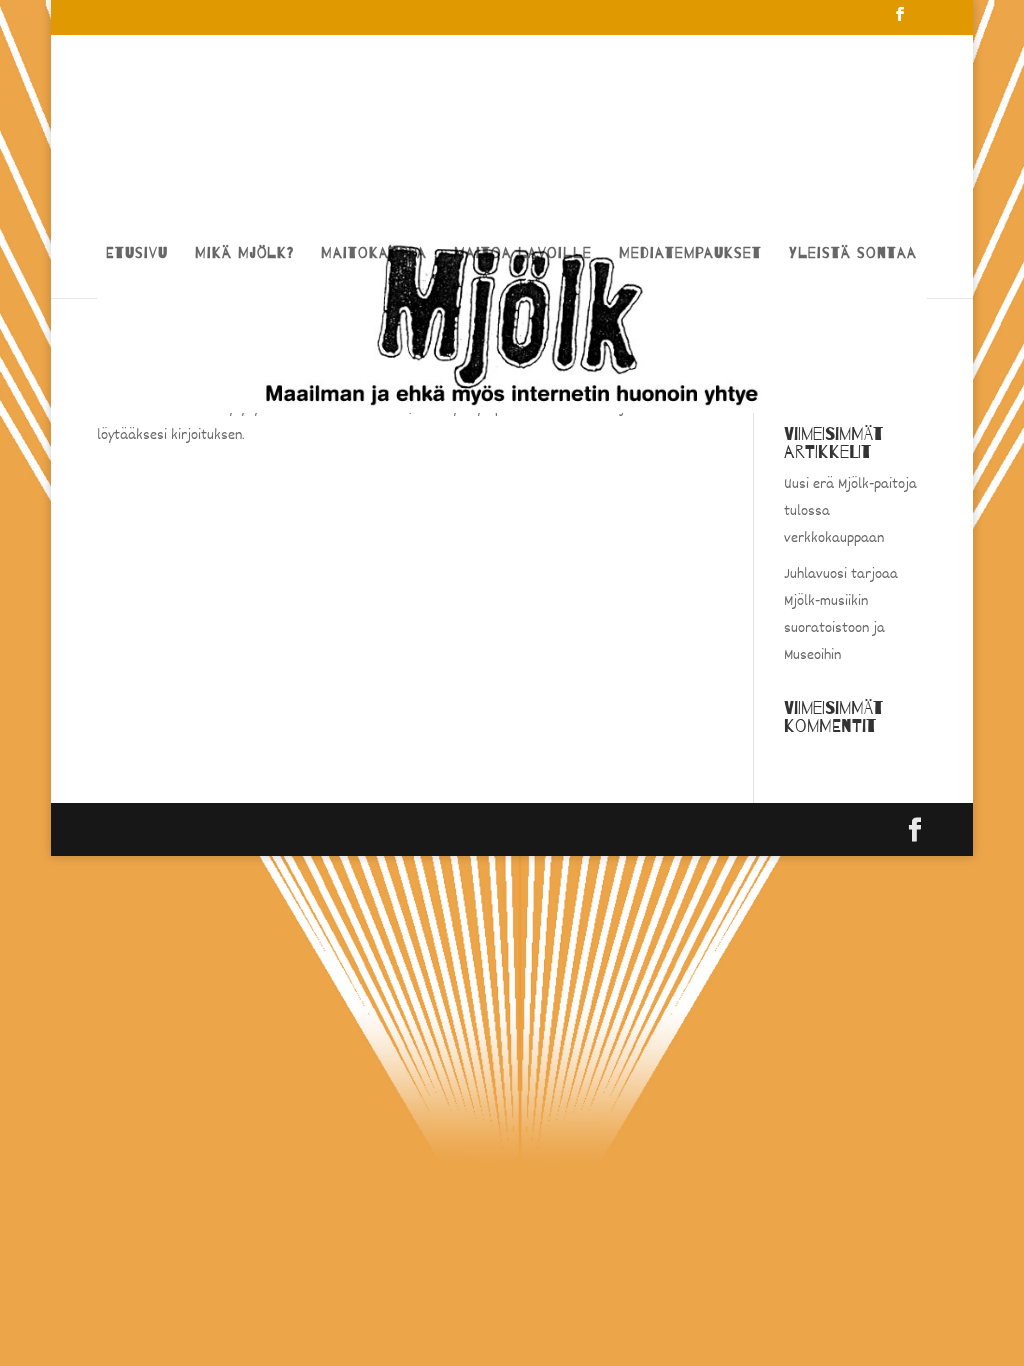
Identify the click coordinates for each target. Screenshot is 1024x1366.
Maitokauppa (374, 254)
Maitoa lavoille (523, 254)
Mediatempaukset (690, 254)
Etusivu (137, 254)
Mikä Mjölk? (244, 254)
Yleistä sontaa (853, 254)
